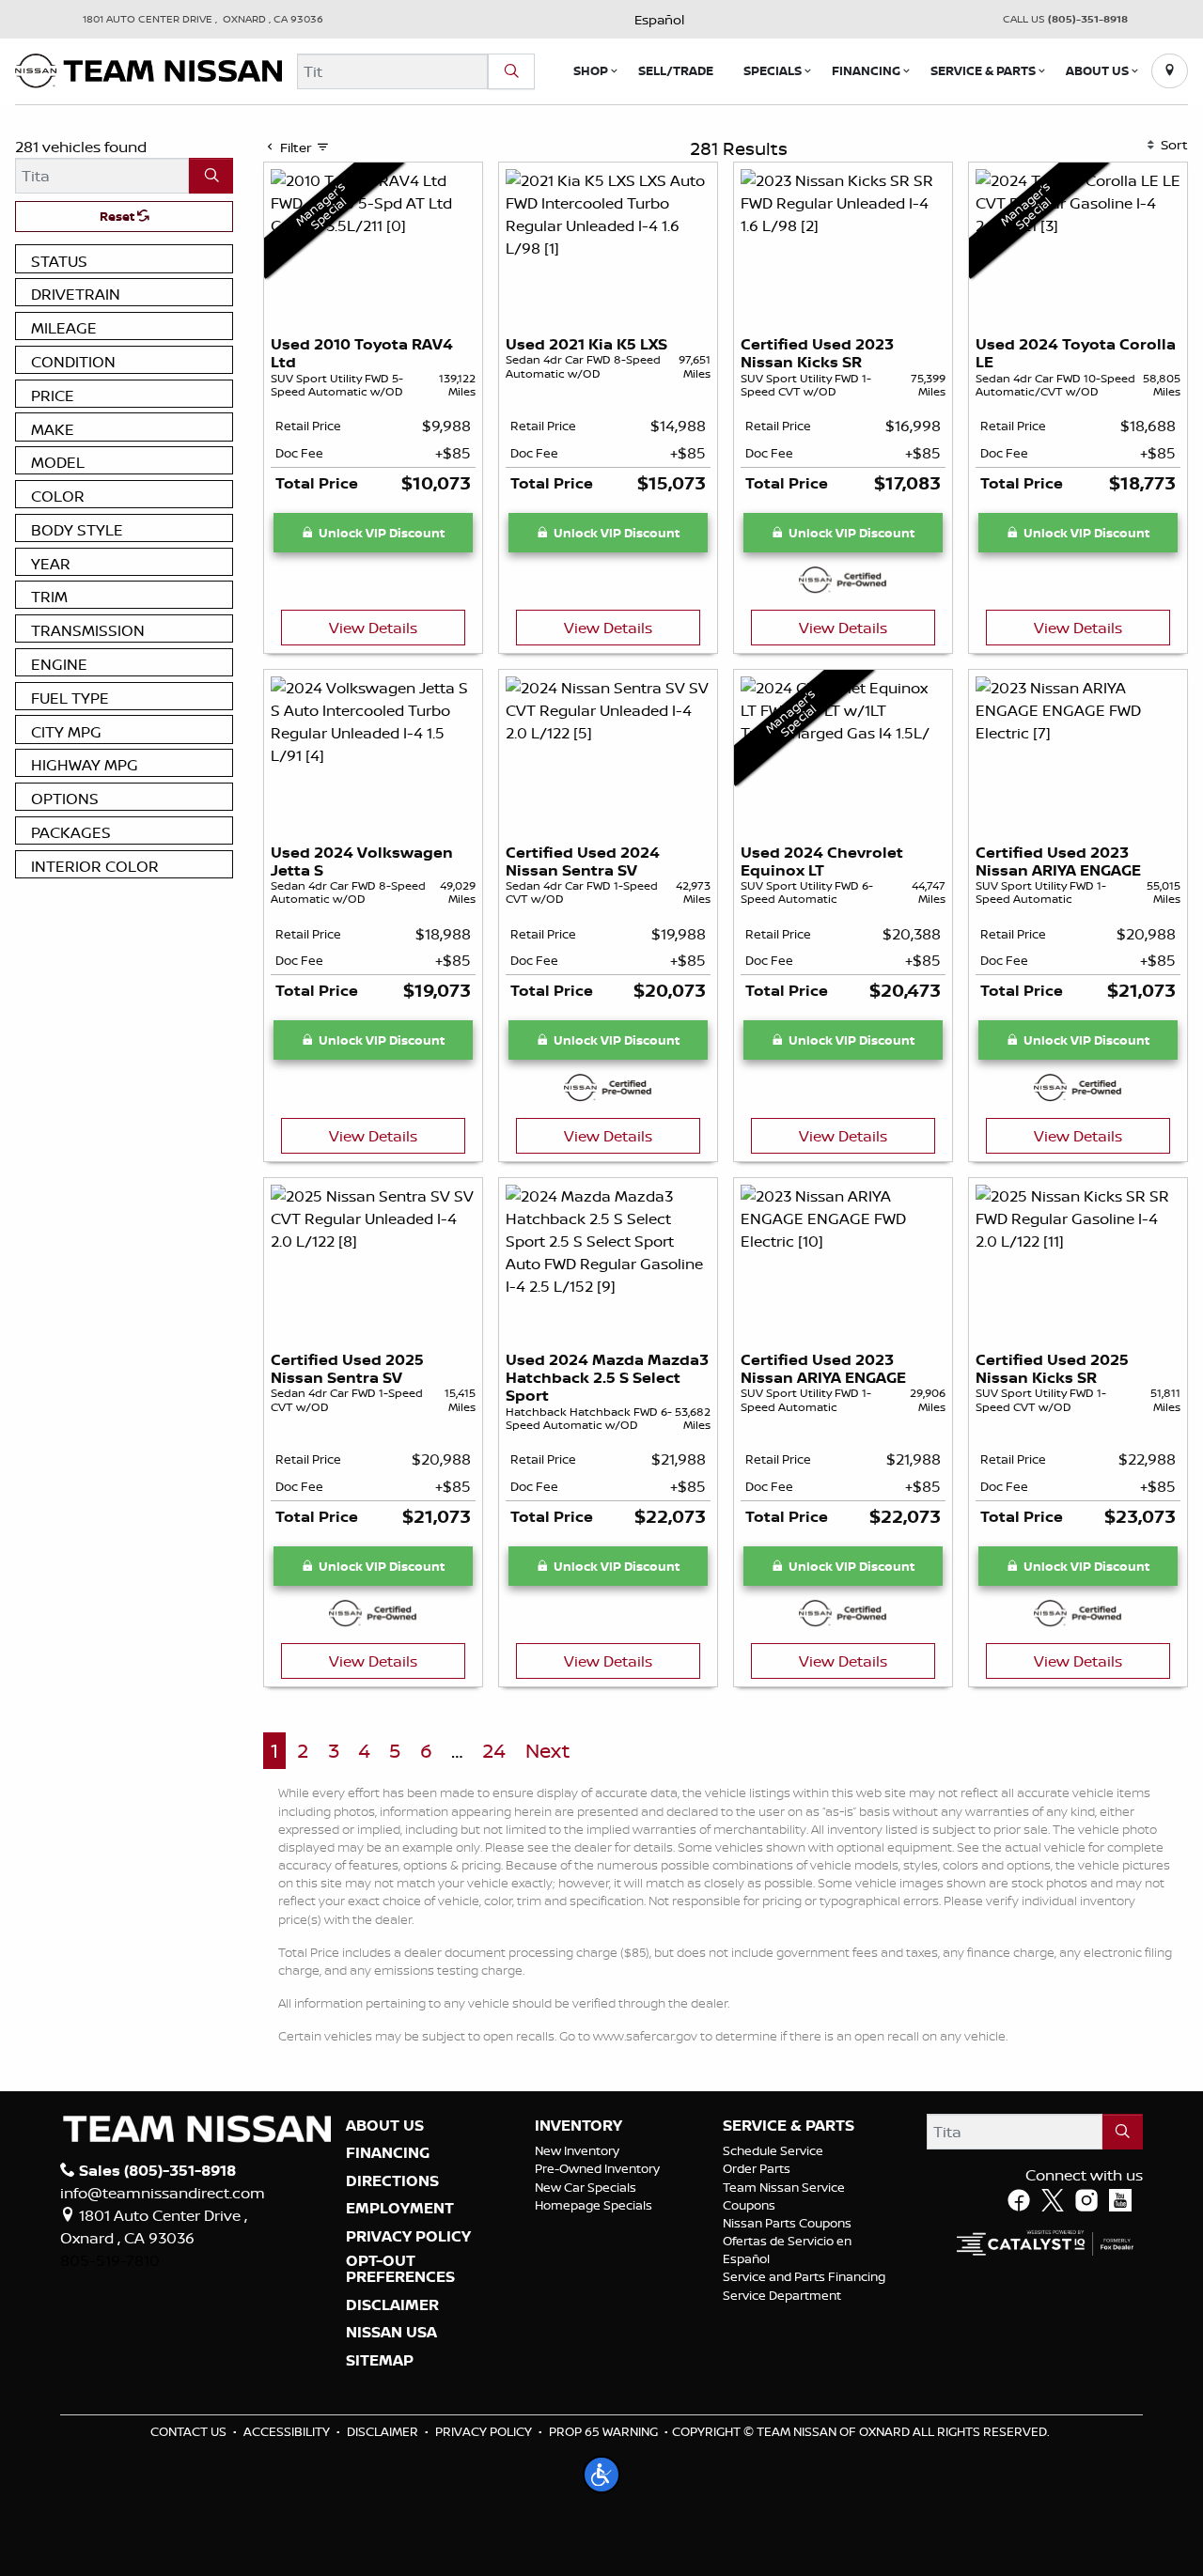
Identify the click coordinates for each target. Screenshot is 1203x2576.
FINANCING (388, 2153)
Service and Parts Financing (804, 2276)
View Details (373, 628)
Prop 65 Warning (603, 2431)
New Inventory (577, 2150)
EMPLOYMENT (400, 2209)
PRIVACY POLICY (408, 2237)
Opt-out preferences (400, 2269)
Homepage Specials (594, 2205)
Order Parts (757, 2168)
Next (547, 1751)
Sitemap (380, 2361)
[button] (591, 71)
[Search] (511, 71)
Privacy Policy (484, 2431)
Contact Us (188, 2431)
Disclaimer (392, 2305)
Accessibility (287, 2431)
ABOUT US (385, 2126)
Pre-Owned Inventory (597, 2168)
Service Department (782, 2295)
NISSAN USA (391, 2333)
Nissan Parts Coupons (787, 2223)
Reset (118, 216)
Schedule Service (773, 2150)
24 (494, 1751)
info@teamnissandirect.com (163, 2193)
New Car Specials (586, 2187)
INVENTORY (578, 2126)
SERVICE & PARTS (789, 2126)
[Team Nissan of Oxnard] (148, 70)
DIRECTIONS (392, 2181)
